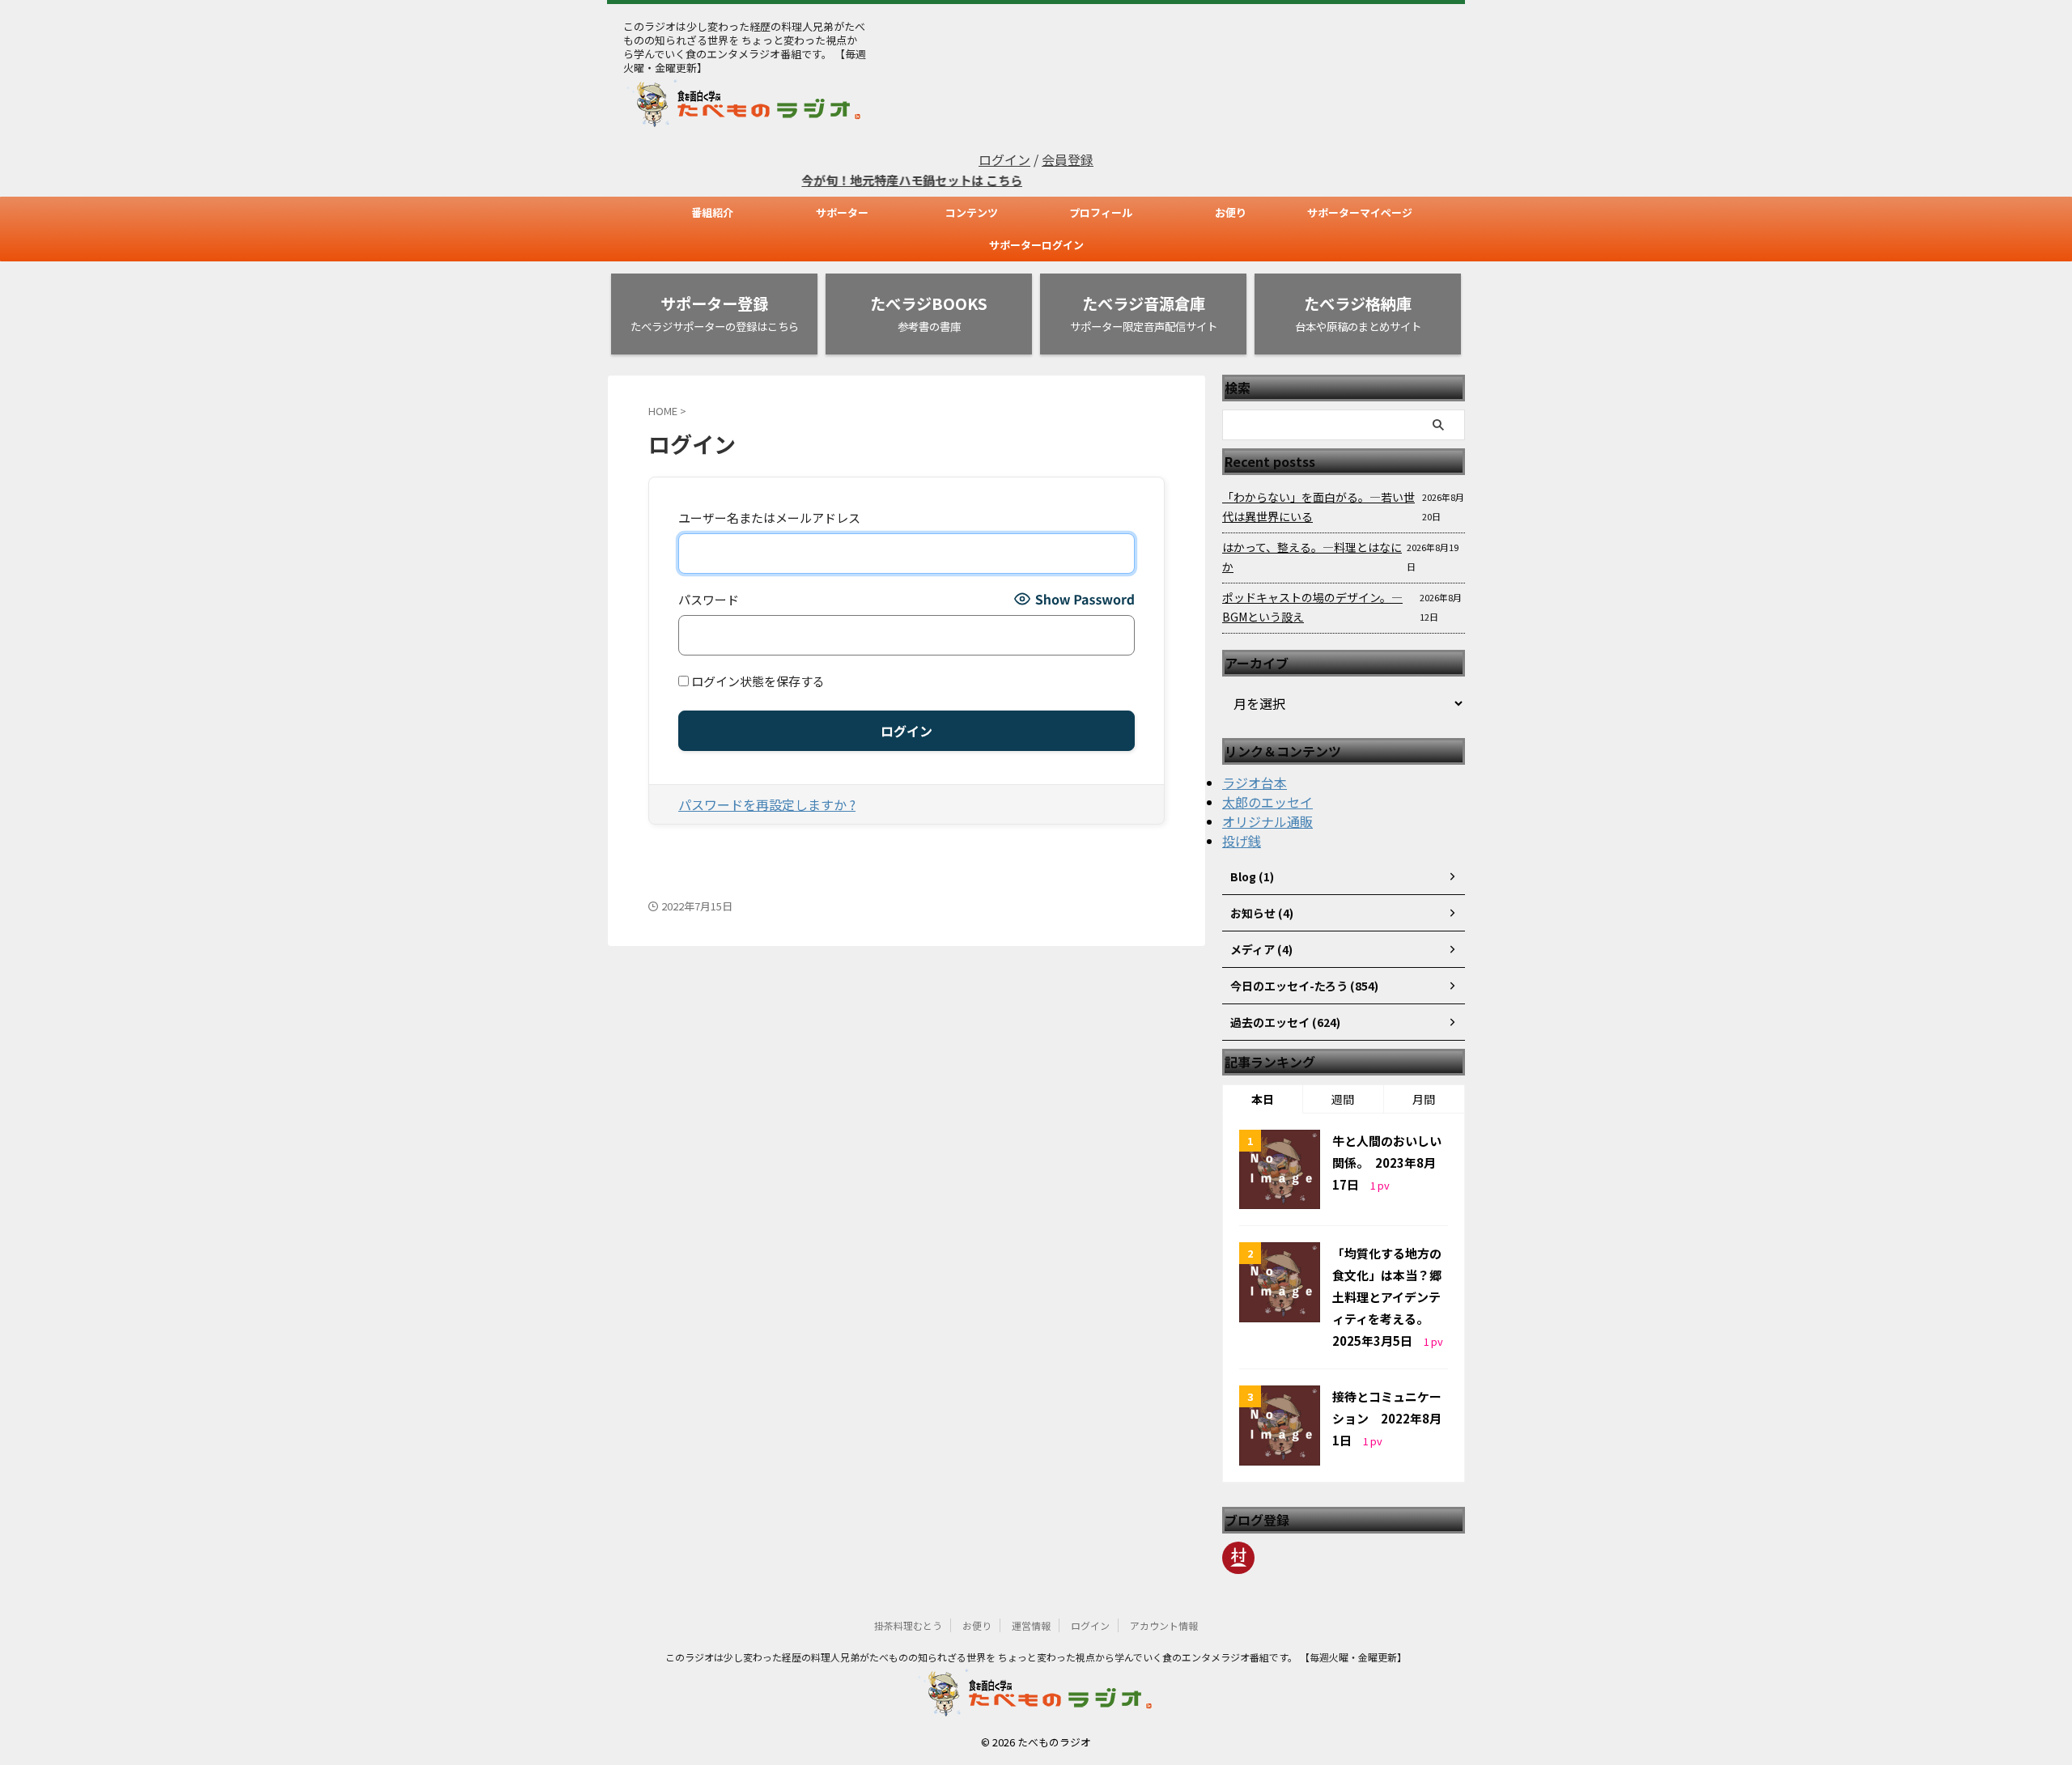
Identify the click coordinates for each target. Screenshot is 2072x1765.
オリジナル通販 (1267, 821)
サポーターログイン (1036, 245)
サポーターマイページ (1360, 212)
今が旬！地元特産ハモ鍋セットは (860, 180)
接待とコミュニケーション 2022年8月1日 (1387, 1418)
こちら (970, 180)
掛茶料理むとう (908, 1625)
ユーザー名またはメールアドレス (769, 518)
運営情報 (1031, 1625)
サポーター (842, 212)
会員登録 (1068, 159)
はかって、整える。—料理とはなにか (1312, 557)
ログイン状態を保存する (757, 681)
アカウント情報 (1164, 1625)
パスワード (709, 599)
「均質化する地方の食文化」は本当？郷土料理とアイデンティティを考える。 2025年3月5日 (1387, 1297)
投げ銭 (1242, 841)
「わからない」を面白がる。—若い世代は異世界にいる (1318, 507)
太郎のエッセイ (1267, 802)
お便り (1231, 212)
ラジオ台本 (1255, 783)
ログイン (1004, 159)
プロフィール (1101, 212)
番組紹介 (712, 212)
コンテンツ (972, 212)
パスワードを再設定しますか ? (767, 804)
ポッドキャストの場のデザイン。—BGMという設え (1312, 607)
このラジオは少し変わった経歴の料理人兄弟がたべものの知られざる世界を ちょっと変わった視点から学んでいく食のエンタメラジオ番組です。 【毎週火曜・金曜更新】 (1036, 1657)
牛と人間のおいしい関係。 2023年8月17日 (1387, 1163)
